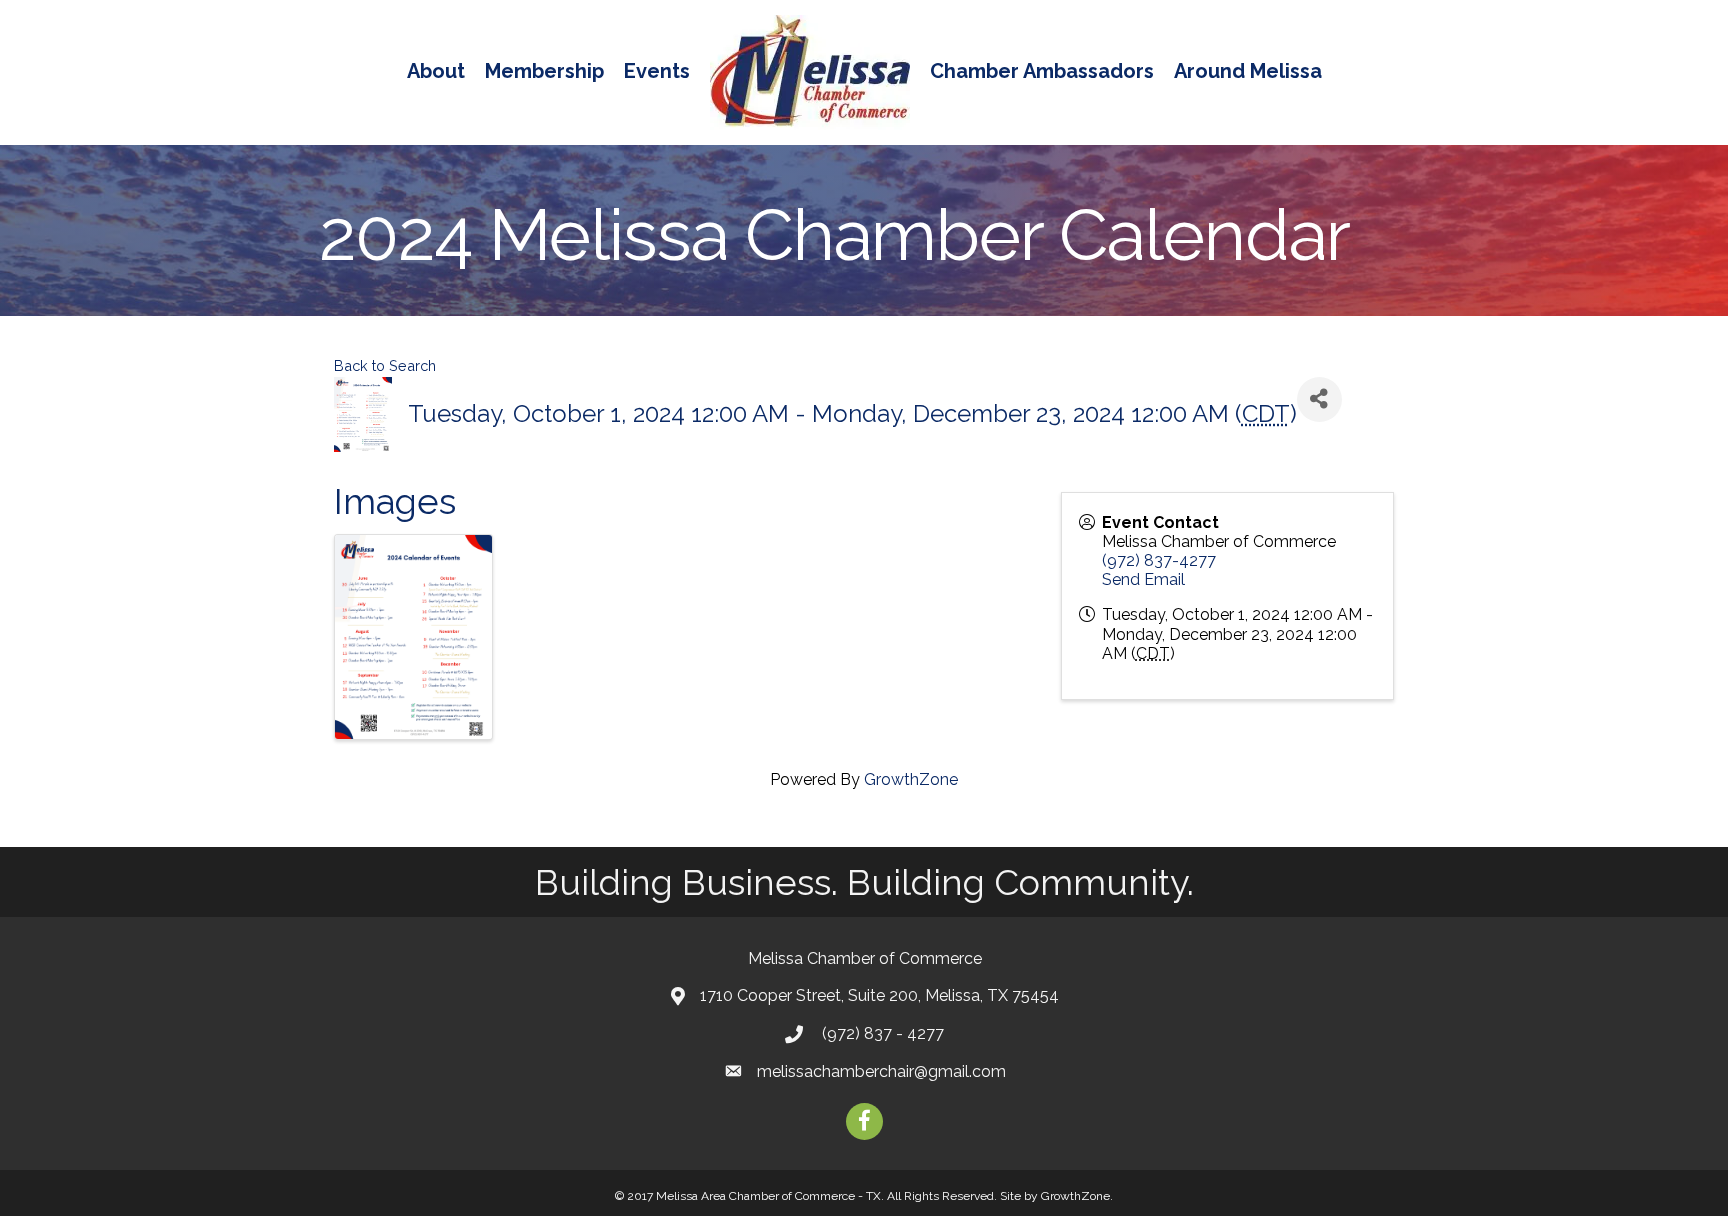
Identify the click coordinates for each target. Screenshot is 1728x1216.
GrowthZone (911, 779)
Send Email (1143, 579)
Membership (544, 71)
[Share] (1319, 399)
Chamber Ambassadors (1042, 71)
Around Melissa (1248, 71)
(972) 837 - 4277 (881, 1033)
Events (657, 71)
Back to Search (385, 365)
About (436, 71)
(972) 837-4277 (1159, 560)
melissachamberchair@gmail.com (881, 1071)
